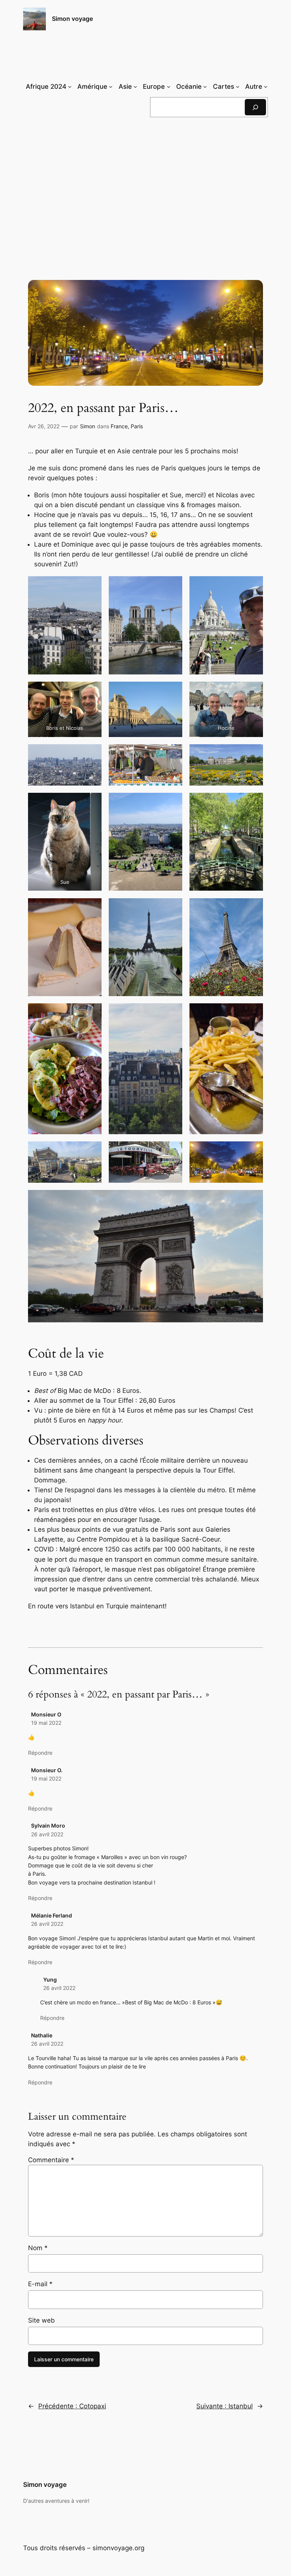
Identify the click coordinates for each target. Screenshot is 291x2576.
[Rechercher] (255, 107)
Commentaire (51, 2160)
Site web (41, 2320)
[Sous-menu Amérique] (111, 86)
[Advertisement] (146, 185)
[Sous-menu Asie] (135, 86)
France (119, 426)
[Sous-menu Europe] (169, 86)
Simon (88, 426)
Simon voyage (72, 19)
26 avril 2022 (47, 1834)
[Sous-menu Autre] (266, 86)
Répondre (40, 1753)
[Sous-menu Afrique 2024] (70, 86)
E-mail (40, 2284)
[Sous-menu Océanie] (205, 86)
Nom (38, 2248)
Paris (137, 426)
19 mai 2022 (46, 1723)
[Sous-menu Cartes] (238, 86)
